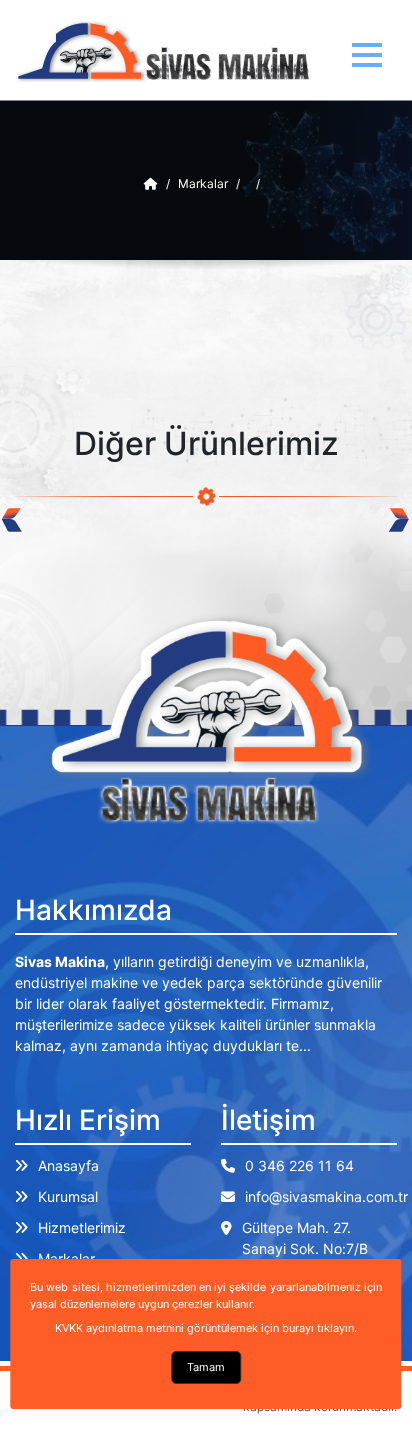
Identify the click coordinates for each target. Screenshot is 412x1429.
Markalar (203, 183)
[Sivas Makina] (151, 183)
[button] (367, 55)
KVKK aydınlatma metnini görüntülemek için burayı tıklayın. (206, 1328)
